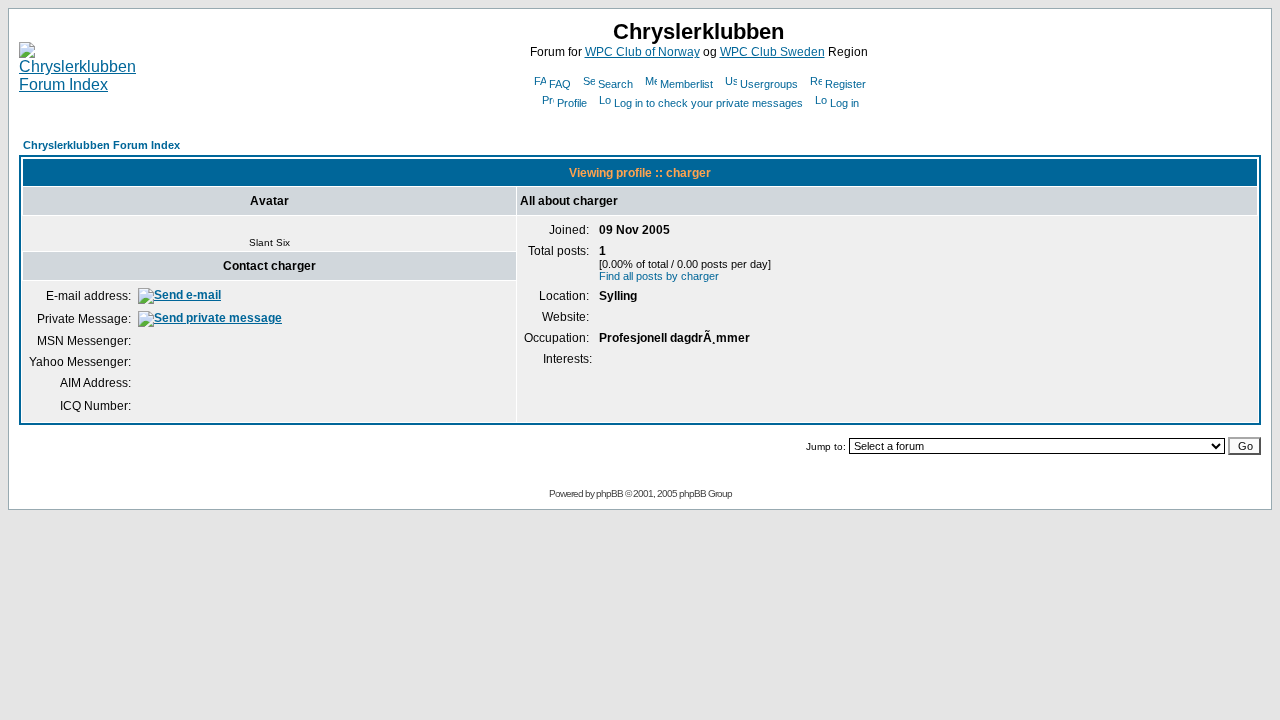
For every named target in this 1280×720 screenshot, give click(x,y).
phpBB (609, 493)
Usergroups (769, 84)
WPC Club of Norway (642, 52)
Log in (844, 103)
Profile (572, 103)
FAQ (560, 84)
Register (845, 84)
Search (615, 84)
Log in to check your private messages (708, 103)
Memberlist (686, 84)
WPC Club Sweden (772, 52)
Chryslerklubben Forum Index (101, 145)
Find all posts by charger (659, 276)
